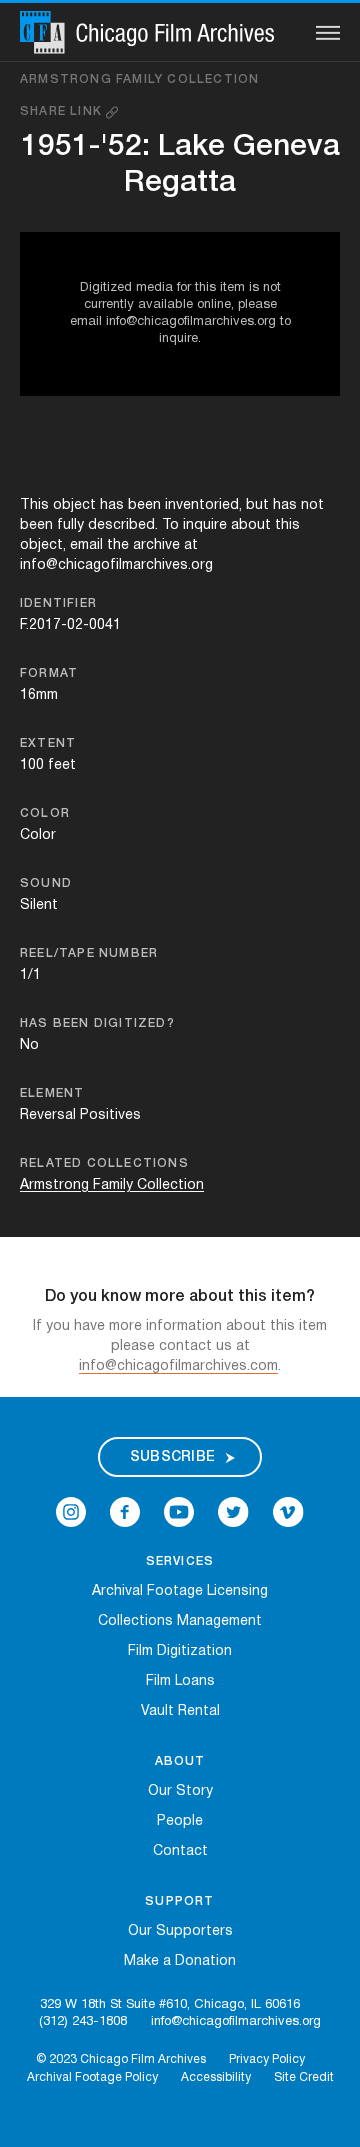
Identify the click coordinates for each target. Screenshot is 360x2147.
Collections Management (180, 1621)
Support (179, 1901)
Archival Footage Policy (92, 2077)
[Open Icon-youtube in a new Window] (179, 1512)
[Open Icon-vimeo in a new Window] (288, 1512)
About (180, 1761)
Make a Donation (180, 1961)
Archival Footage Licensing (180, 1591)
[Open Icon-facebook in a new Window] (125, 1512)
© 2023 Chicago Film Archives (121, 2059)
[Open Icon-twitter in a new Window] (233, 1512)
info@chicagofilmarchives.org (236, 2022)
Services (180, 1561)
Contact (180, 1851)
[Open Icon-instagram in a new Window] (71, 1512)
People (180, 1821)
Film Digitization (180, 1651)
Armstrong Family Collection (139, 79)
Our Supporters (180, 1931)
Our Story (180, 1791)
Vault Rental (180, 1711)
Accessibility (216, 2077)
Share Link (63, 111)
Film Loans (180, 1681)
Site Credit (304, 2077)
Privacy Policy (267, 2059)
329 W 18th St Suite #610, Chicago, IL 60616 (170, 2005)
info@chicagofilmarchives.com (178, 1366)
